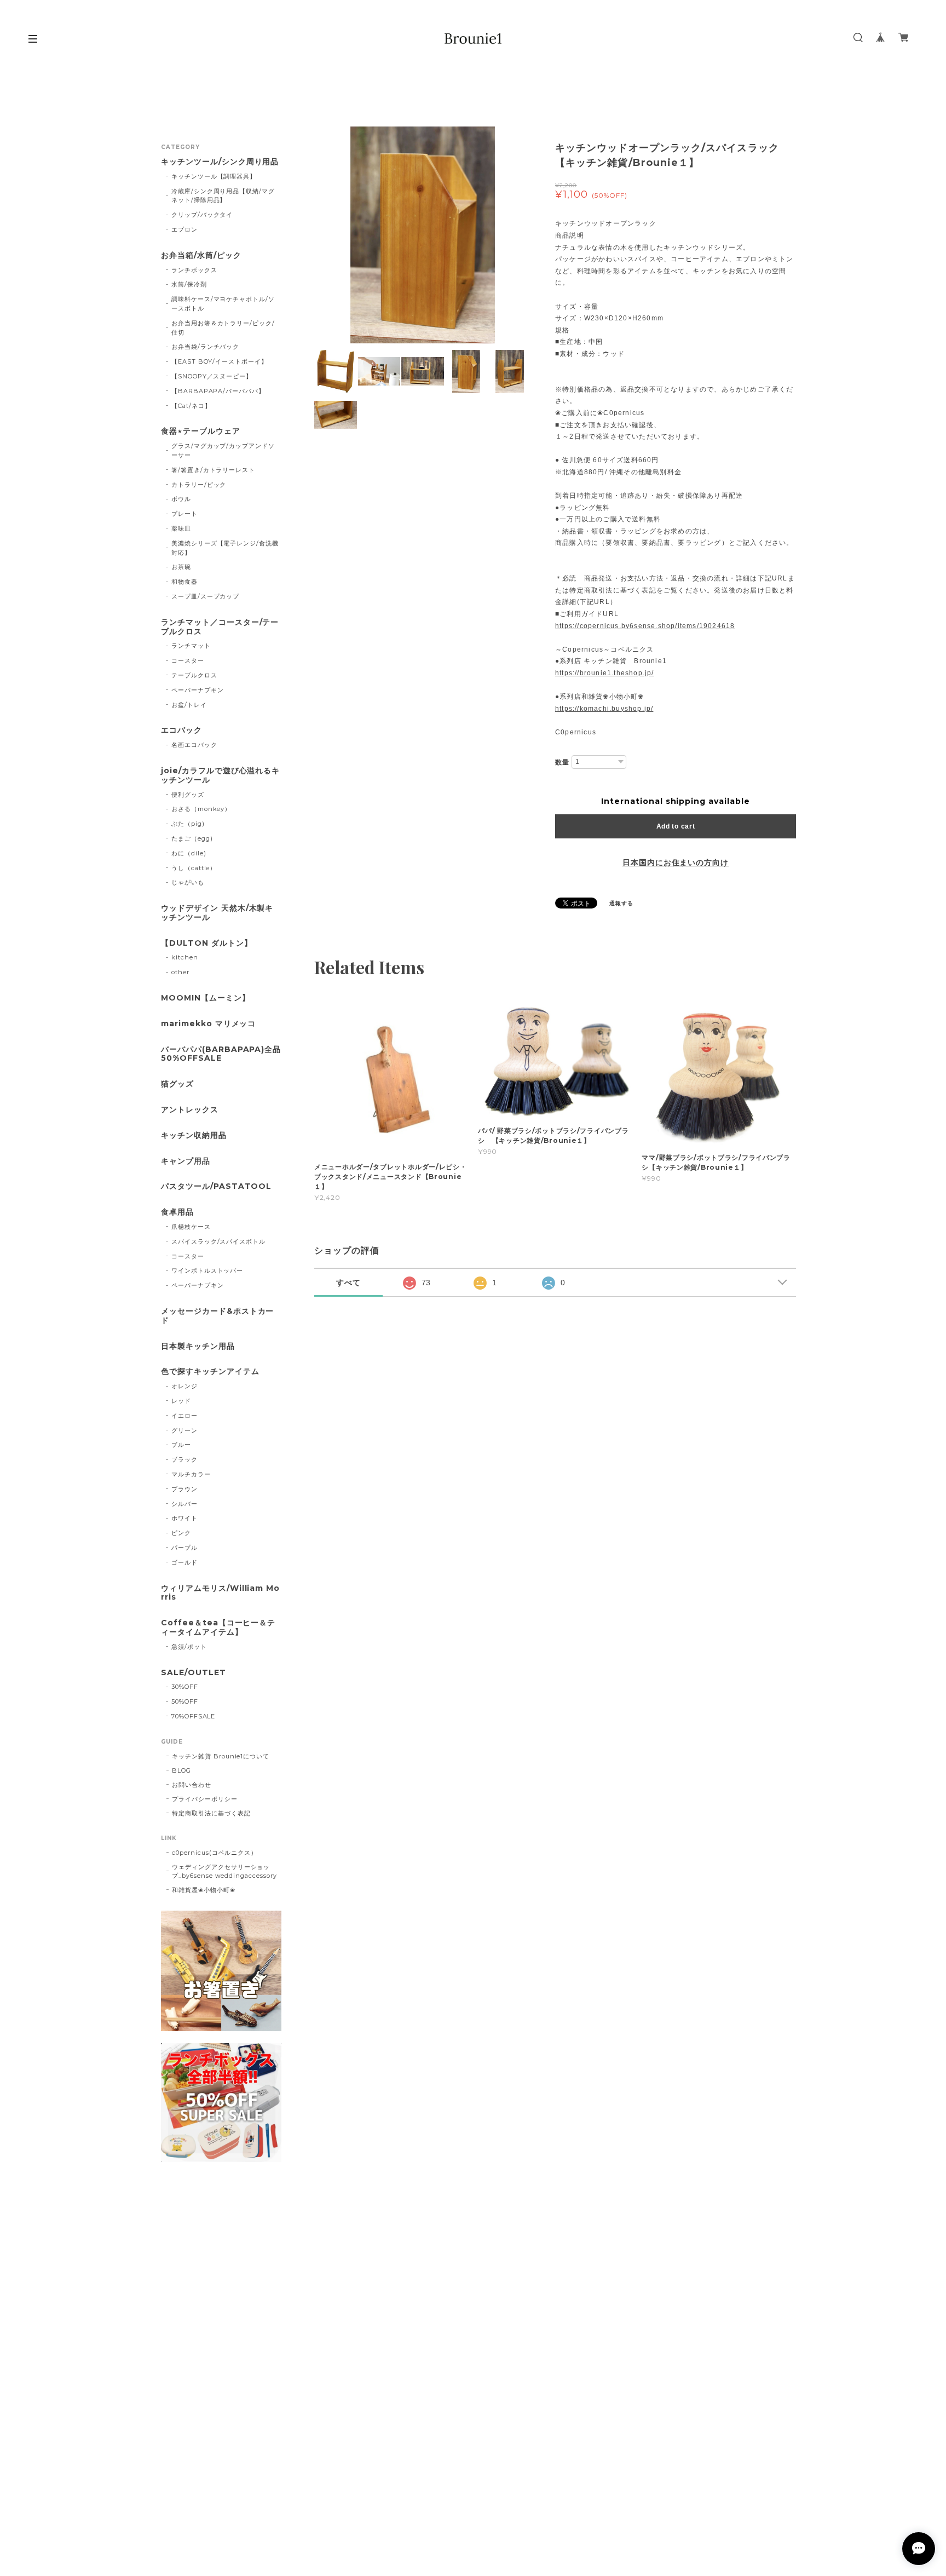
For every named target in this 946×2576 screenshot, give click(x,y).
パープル (184, 1548)
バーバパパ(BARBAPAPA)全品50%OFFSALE (221, 1054)
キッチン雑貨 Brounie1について (221, 1756)
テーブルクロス (194, 675)
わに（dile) (189, 853)
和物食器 (184, 582)
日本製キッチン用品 (198, 1346)
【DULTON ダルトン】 (206, 943)
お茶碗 (181, 567)
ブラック (184, 1459)
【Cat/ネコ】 (191, 406)
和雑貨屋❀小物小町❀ (204, 1890)
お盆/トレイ (189, 705)
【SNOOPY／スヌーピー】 (212, 376)
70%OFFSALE (194, 1716)
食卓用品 (177, 1212)
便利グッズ (188, 795)
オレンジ (184, 1386)
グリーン (184, 1430)
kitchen (185, 957)
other (180, 972)
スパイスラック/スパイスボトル (218, 1241)
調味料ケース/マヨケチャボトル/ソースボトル (223, 304)
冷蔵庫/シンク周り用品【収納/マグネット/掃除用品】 (223, 196)
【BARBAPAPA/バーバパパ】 (218, 391)
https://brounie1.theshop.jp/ (605, 673)
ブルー (181, 1445)
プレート (184, 514)
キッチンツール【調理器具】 (214, 176)
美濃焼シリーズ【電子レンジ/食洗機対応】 (225, 548)
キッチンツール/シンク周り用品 (220, 162)
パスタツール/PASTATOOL (216, 1186)
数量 (562, 762)
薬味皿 (181, 528)
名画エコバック (194, 745)
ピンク (181, 1533)
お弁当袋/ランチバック (206, 347)
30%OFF (185, 1687)
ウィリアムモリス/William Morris (220, 1593)
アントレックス (190, 1110)
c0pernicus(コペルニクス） (215, 1853)
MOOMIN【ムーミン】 (206, 998)
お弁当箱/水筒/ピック (201, 255)
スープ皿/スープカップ (206, 596)
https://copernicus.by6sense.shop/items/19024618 (645, 626)
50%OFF (185, 1701)
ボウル (181, 499)
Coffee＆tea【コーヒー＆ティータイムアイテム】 (218, 1628)
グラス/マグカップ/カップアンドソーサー (223, 450)
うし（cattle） (194, 868)
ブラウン (184, 1489)
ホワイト (184, 1518)
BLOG (181, 1770)
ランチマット (191, 646)
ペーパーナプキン (198, 690)
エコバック (181, 730)
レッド (181, 1401)
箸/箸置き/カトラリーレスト (213, 470)
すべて (348, 1283)
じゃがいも (188, 882)
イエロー (184, 1416)
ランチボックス (194, 270)
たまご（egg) (192, 838)
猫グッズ (177, 1084)
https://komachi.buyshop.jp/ (604, 709)
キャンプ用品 (186, 1161)
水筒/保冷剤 (189, 284)
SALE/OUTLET (194, 1673)
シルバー (184, 1504)
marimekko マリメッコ (208, 1024)
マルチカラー (191, 1474)
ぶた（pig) (188, 824)
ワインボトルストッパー (207, 1270)
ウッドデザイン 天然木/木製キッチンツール (217, 913)
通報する (621, 903)
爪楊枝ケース (191, 1227)
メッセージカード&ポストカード (217, 1316)
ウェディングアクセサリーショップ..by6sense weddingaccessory (224, 1871)
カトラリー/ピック (199, 485)
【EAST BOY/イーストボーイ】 (220, 361)
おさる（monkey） (201, 809)
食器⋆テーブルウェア (201, 431)
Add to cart (676, 826)
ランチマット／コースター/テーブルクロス (220, 627)
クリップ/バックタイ (202, 215)
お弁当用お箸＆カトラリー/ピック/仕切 (223, 328)
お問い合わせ (192, 1785)
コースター (188, 660)
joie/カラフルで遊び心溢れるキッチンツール (220, 775)
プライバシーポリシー (205, 1799)
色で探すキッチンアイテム (210, 1372)
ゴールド (184, 1562)
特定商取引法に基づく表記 (211, 1813)
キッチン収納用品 (194, 1135)
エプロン (184, 229)
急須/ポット (189, 1647)
